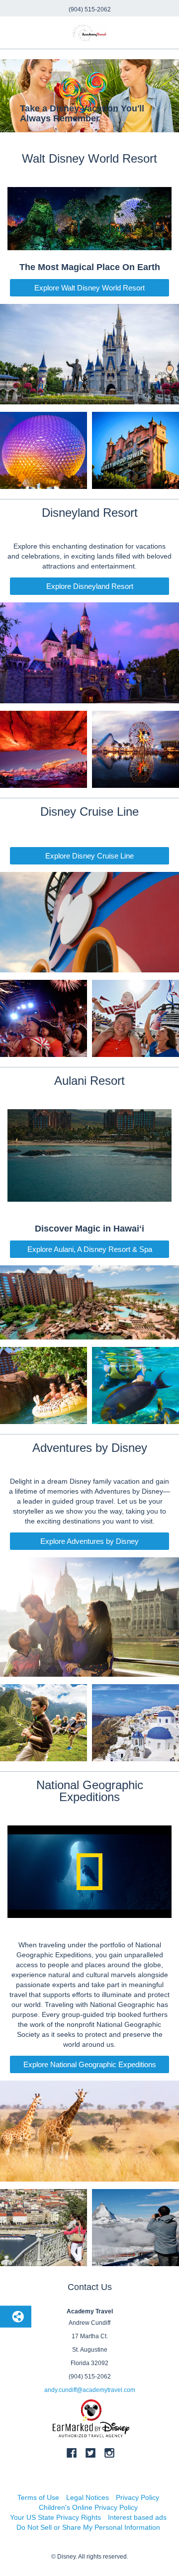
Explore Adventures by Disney (89, 1541)
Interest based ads (137, 2517)
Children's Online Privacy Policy (88, 2507)
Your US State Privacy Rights (55, 2517)
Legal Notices (88, 2497)
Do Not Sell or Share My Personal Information (88, 2527)
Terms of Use (38, 2497)
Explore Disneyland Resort (90, 586)
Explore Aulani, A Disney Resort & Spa (90, 1249)
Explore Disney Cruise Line (89, 856)
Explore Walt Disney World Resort (89, 288)
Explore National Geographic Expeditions (90, 2064)
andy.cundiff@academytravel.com (90, 2390)
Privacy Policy (137, 2497)
